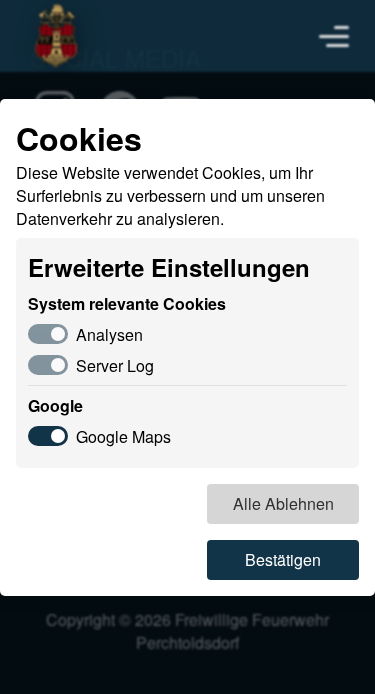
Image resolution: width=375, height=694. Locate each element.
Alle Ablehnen (283, 503)
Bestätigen (283, 559)
